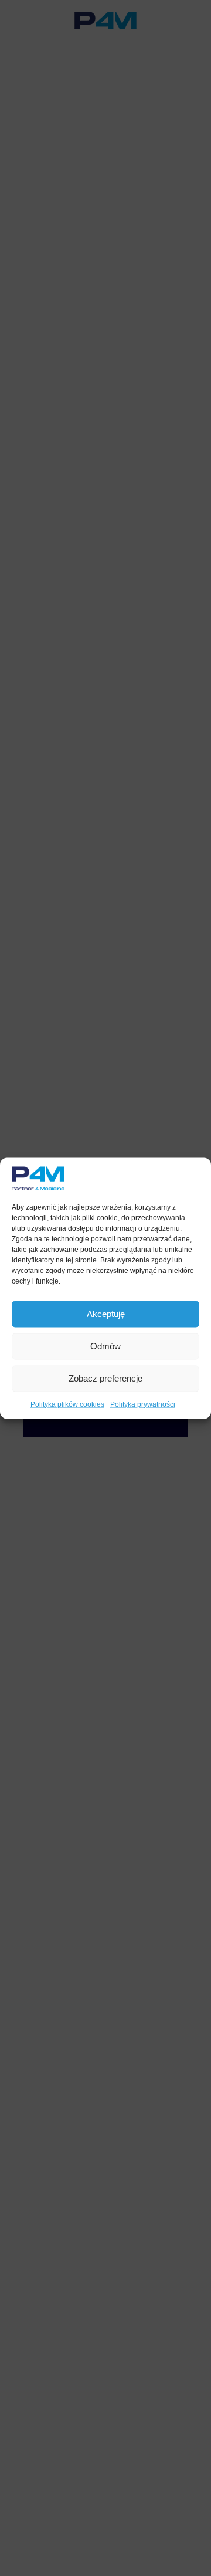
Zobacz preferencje (105, 1378)
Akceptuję (106, 1314)
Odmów (105, 1346)
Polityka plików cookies (67, 1404)
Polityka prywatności (143, 1404)
